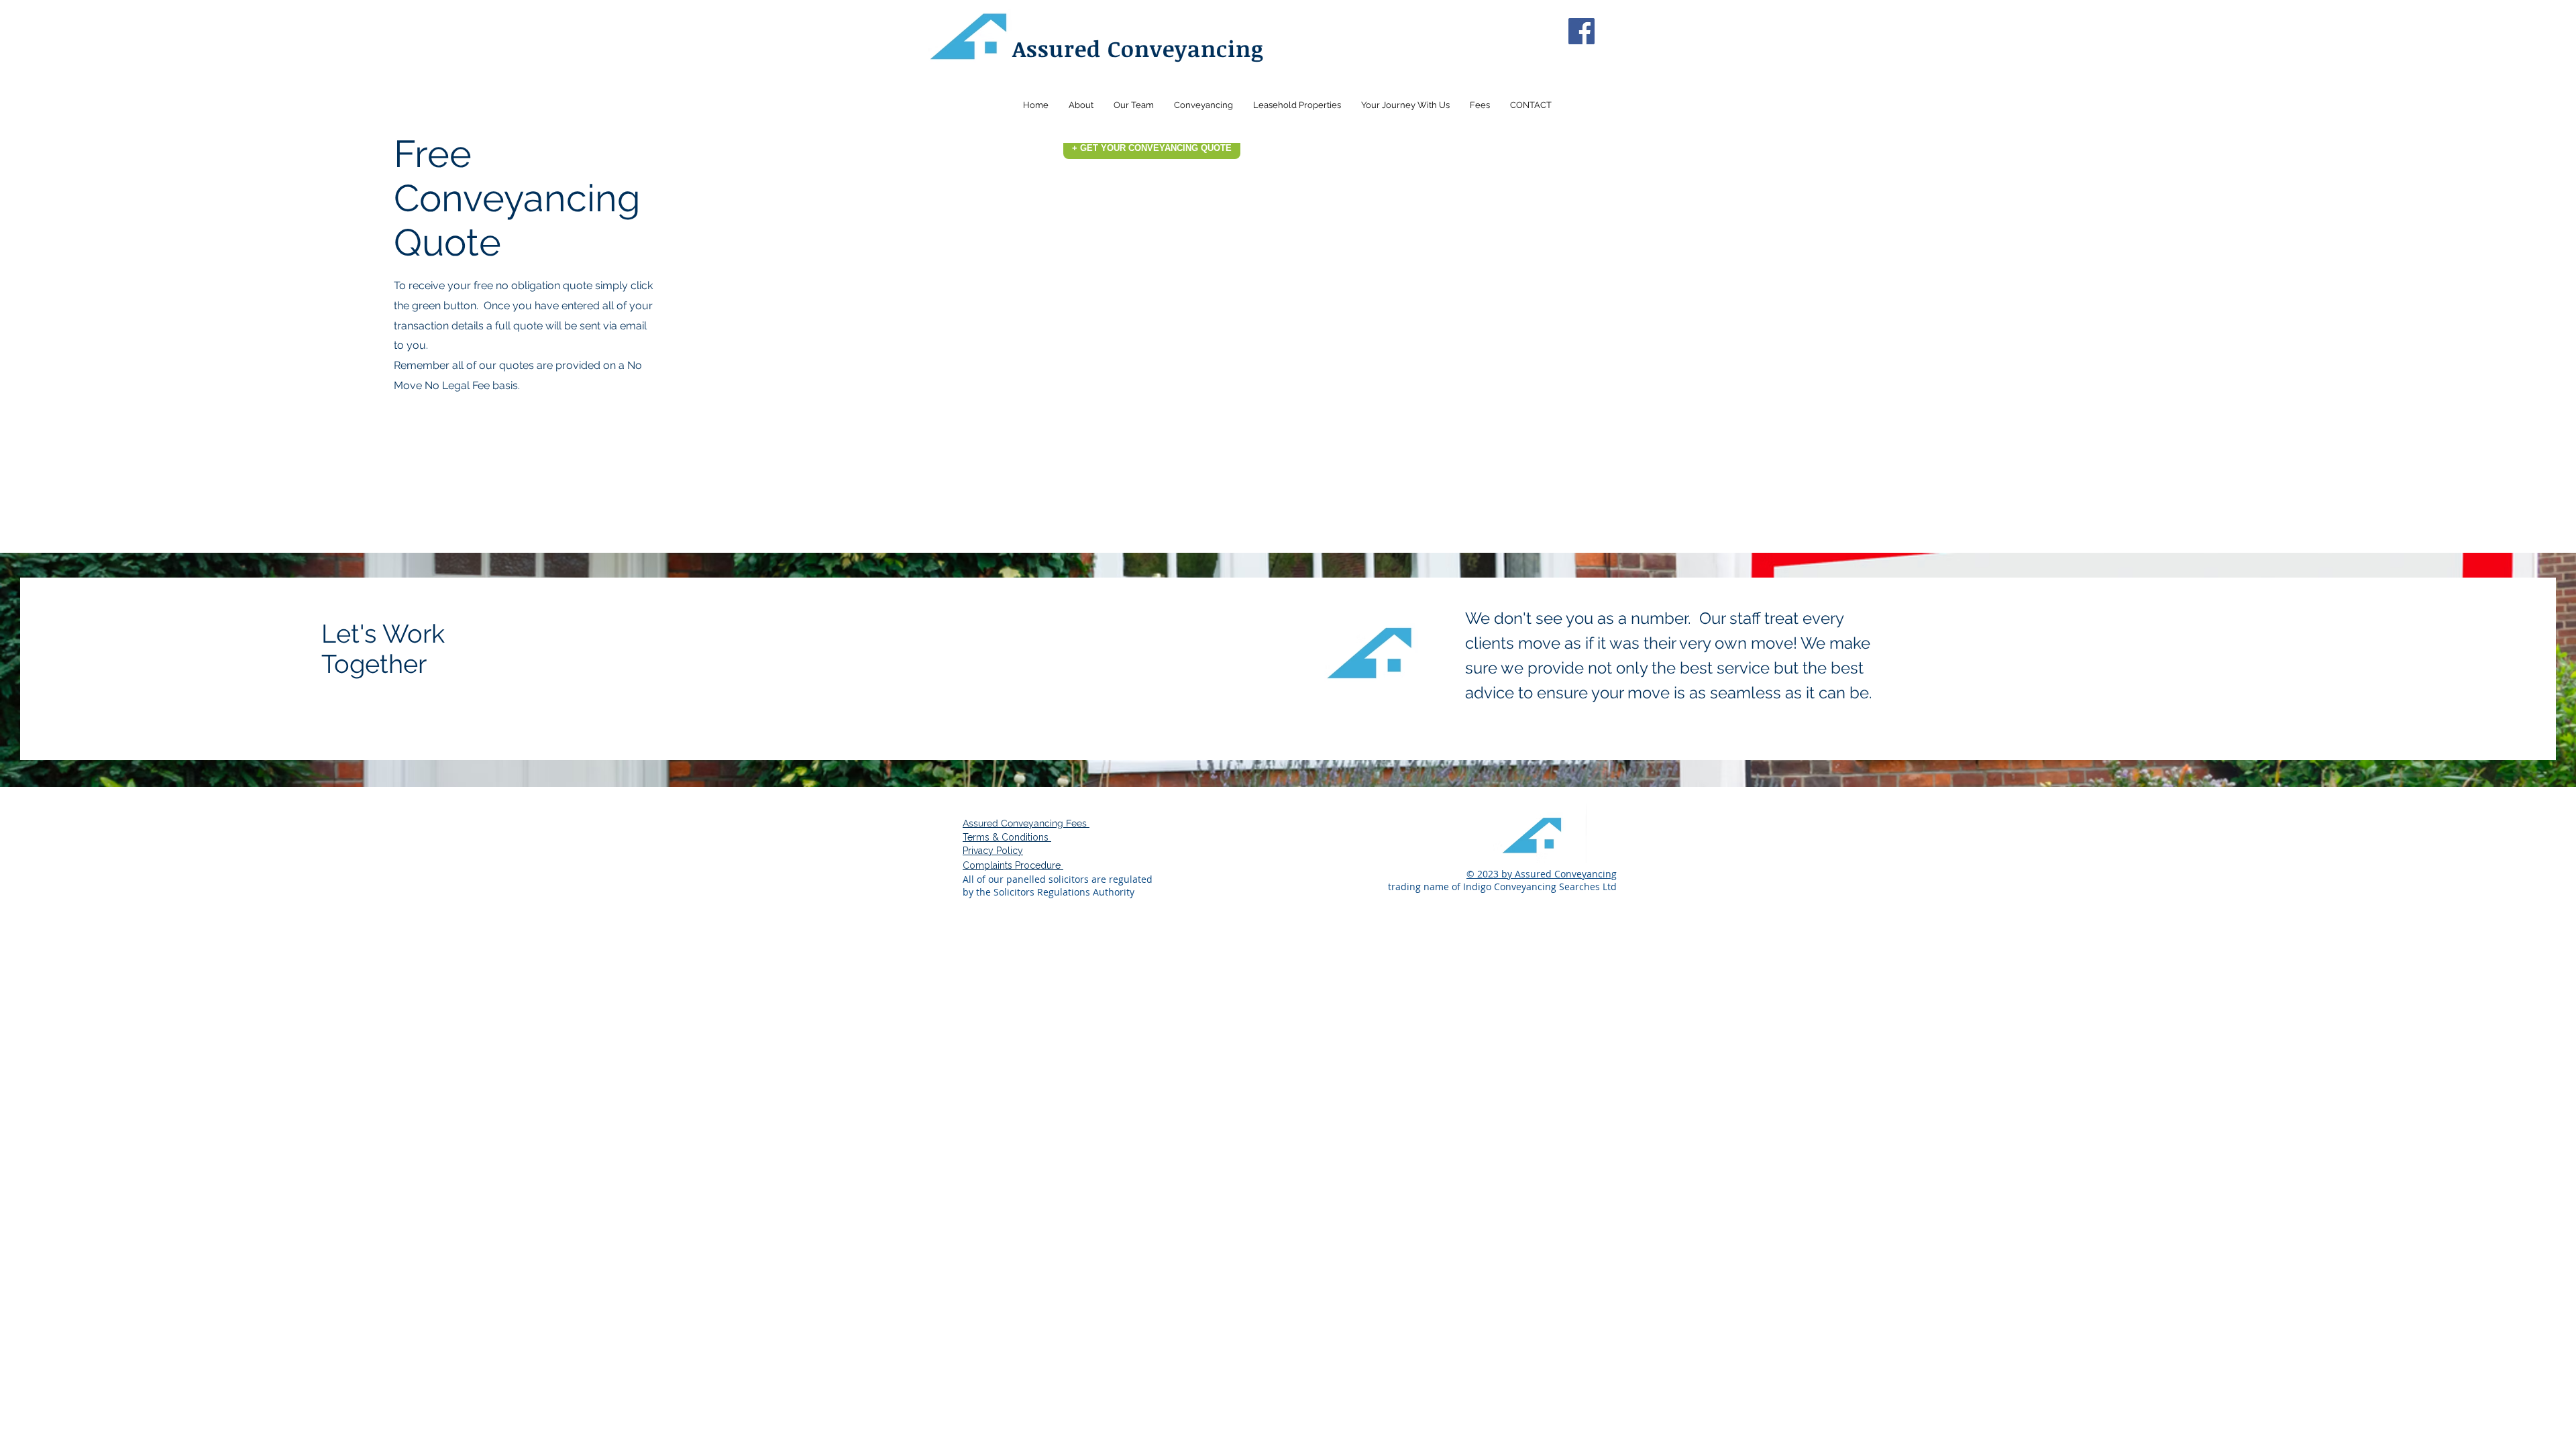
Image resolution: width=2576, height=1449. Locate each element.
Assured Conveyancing (1138, 49)
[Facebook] (1581, 31)
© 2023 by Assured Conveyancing (1542, 874)
